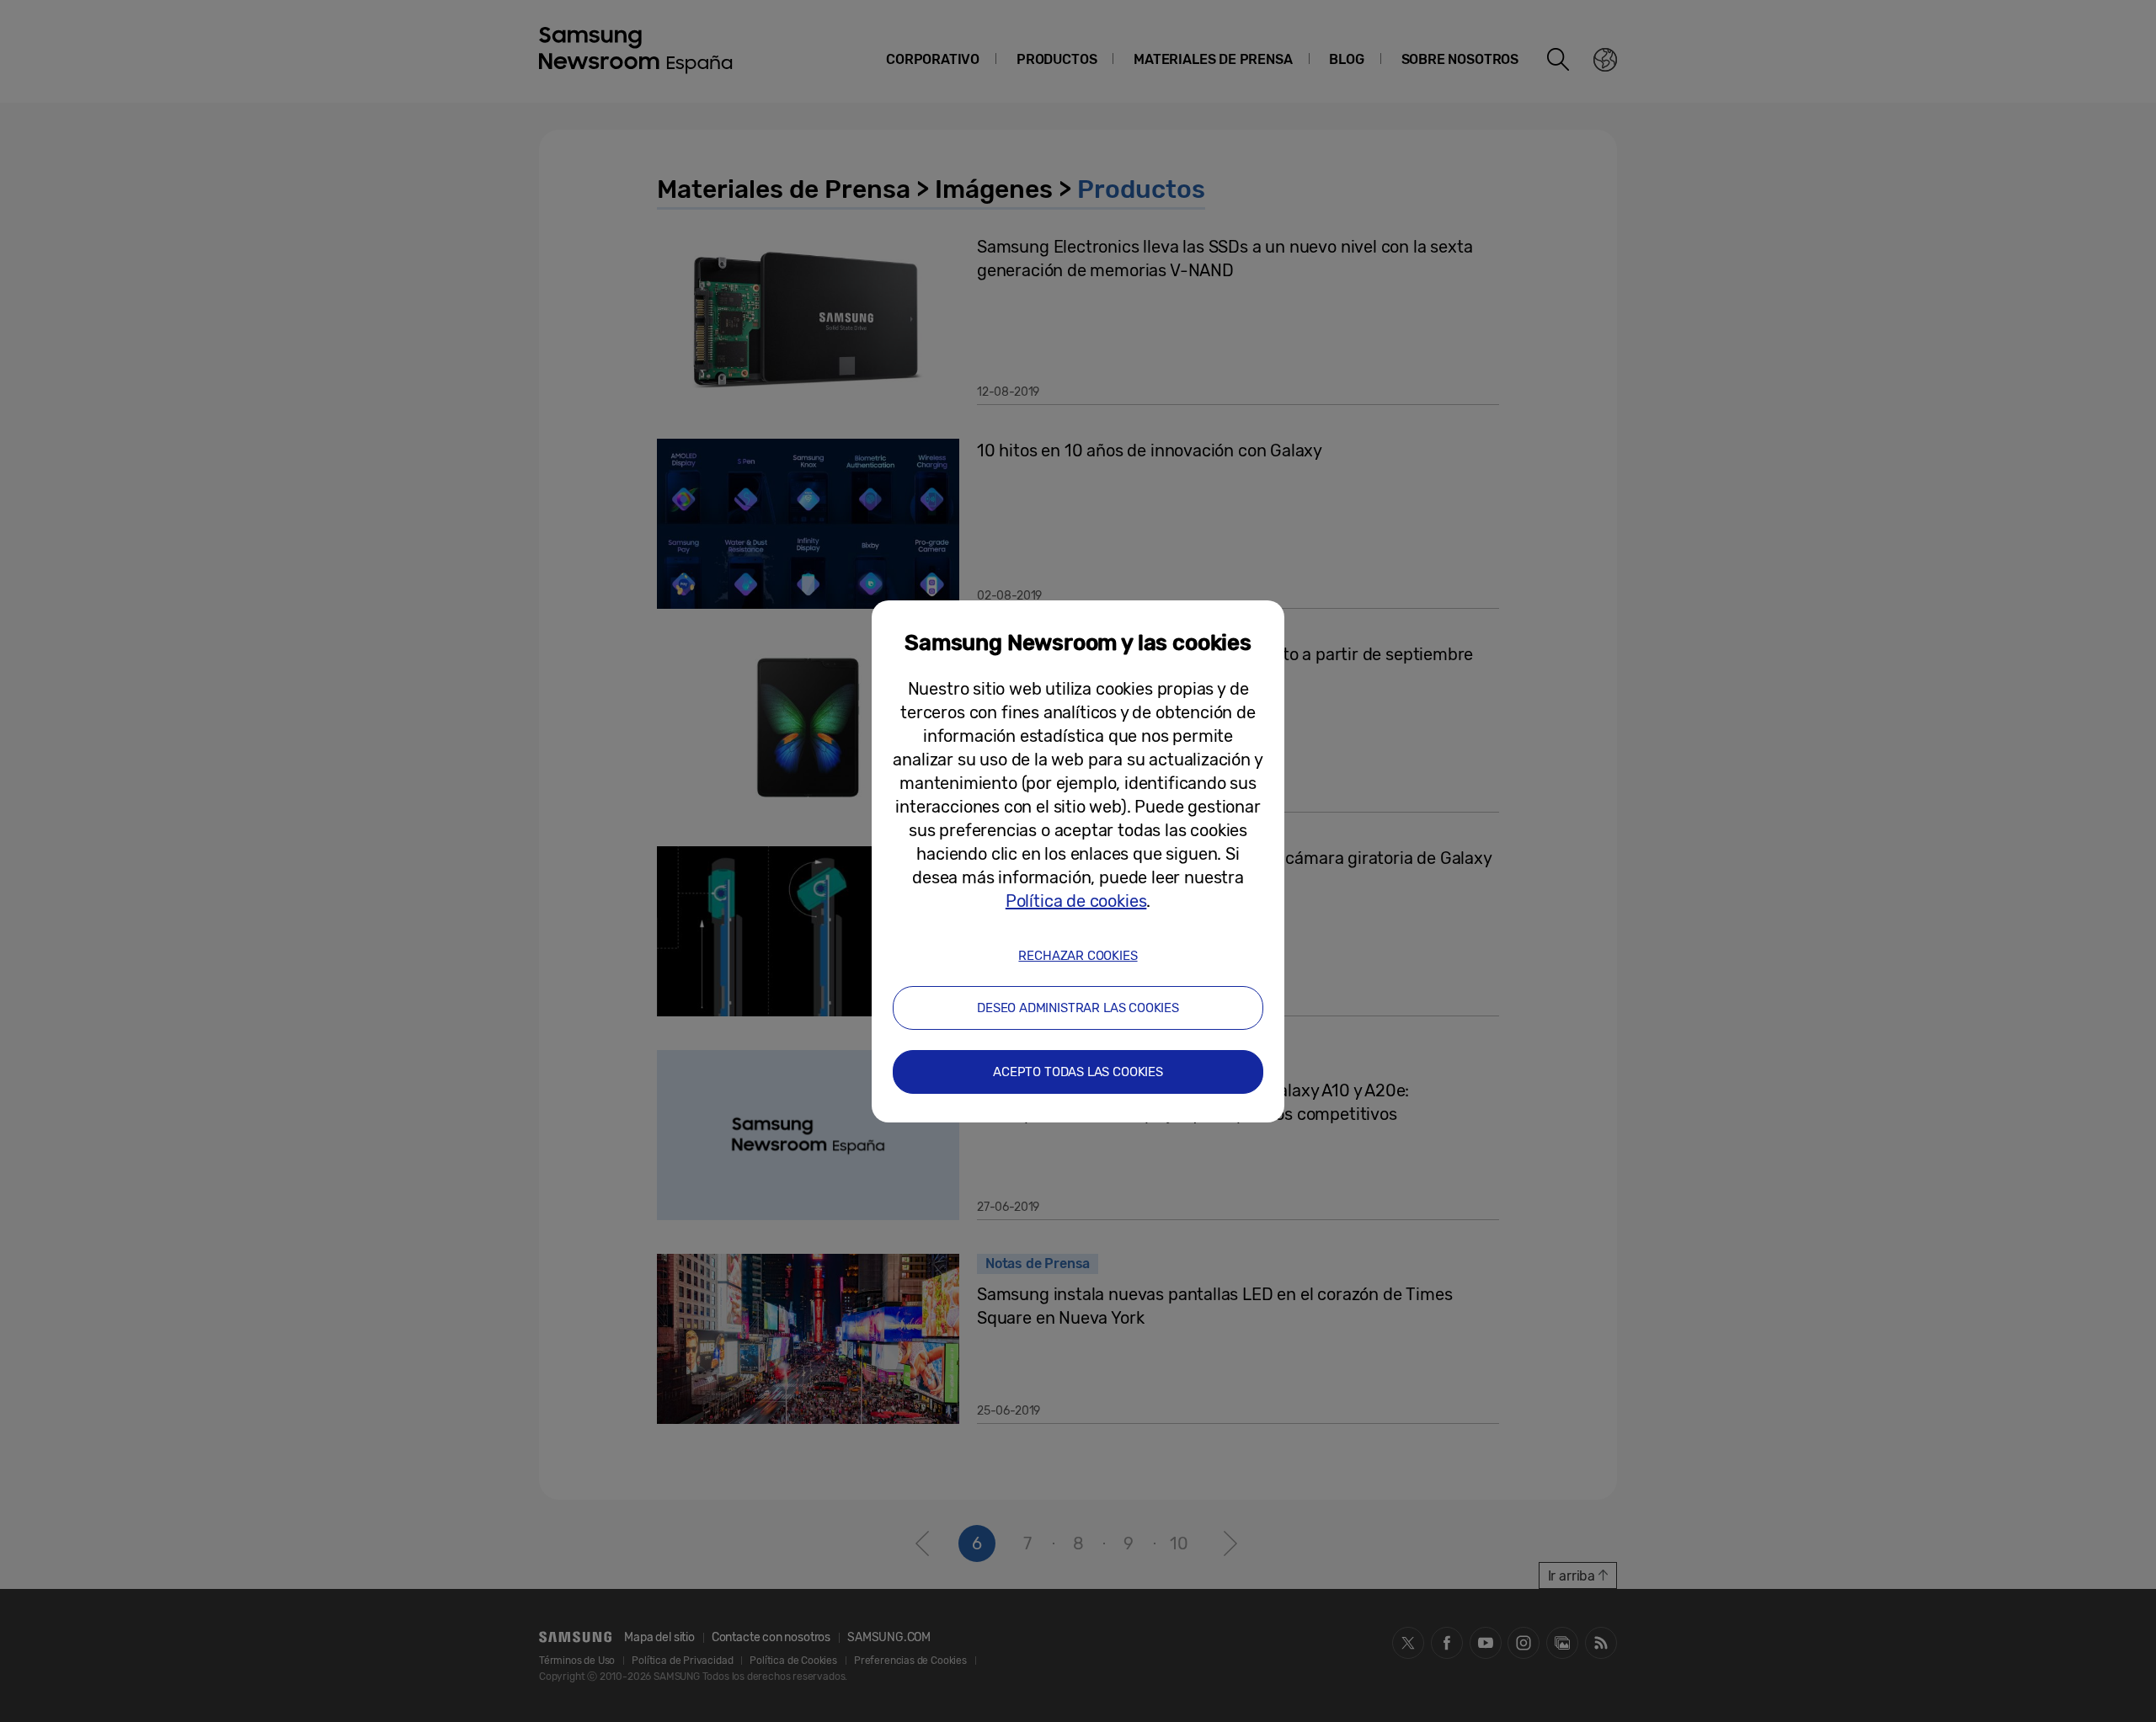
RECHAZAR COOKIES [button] (1078, 956)
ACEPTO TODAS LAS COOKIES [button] (1078, 1072)
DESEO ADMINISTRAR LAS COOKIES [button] (1078, 1008)
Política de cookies (1076, 901)
